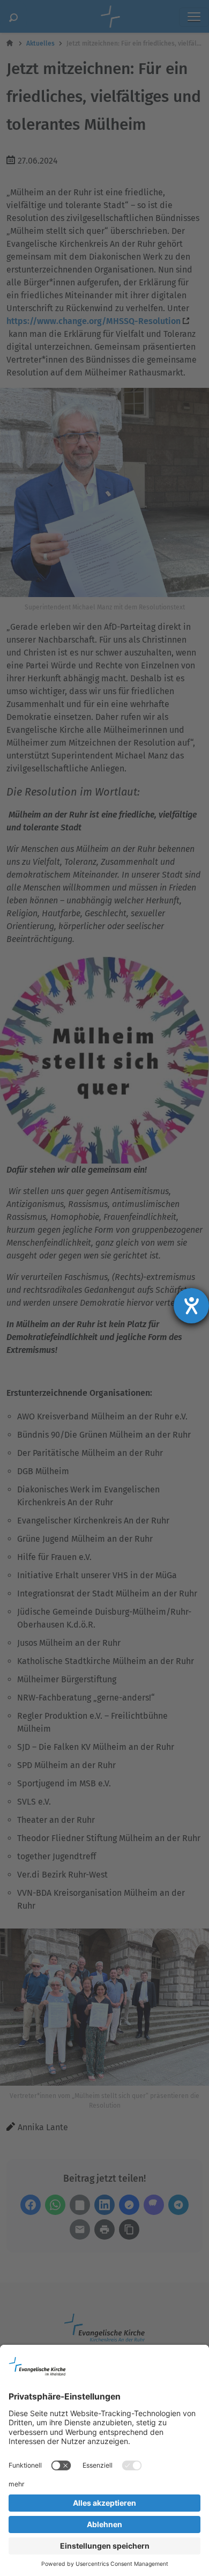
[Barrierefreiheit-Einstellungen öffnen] (191, 1306)
